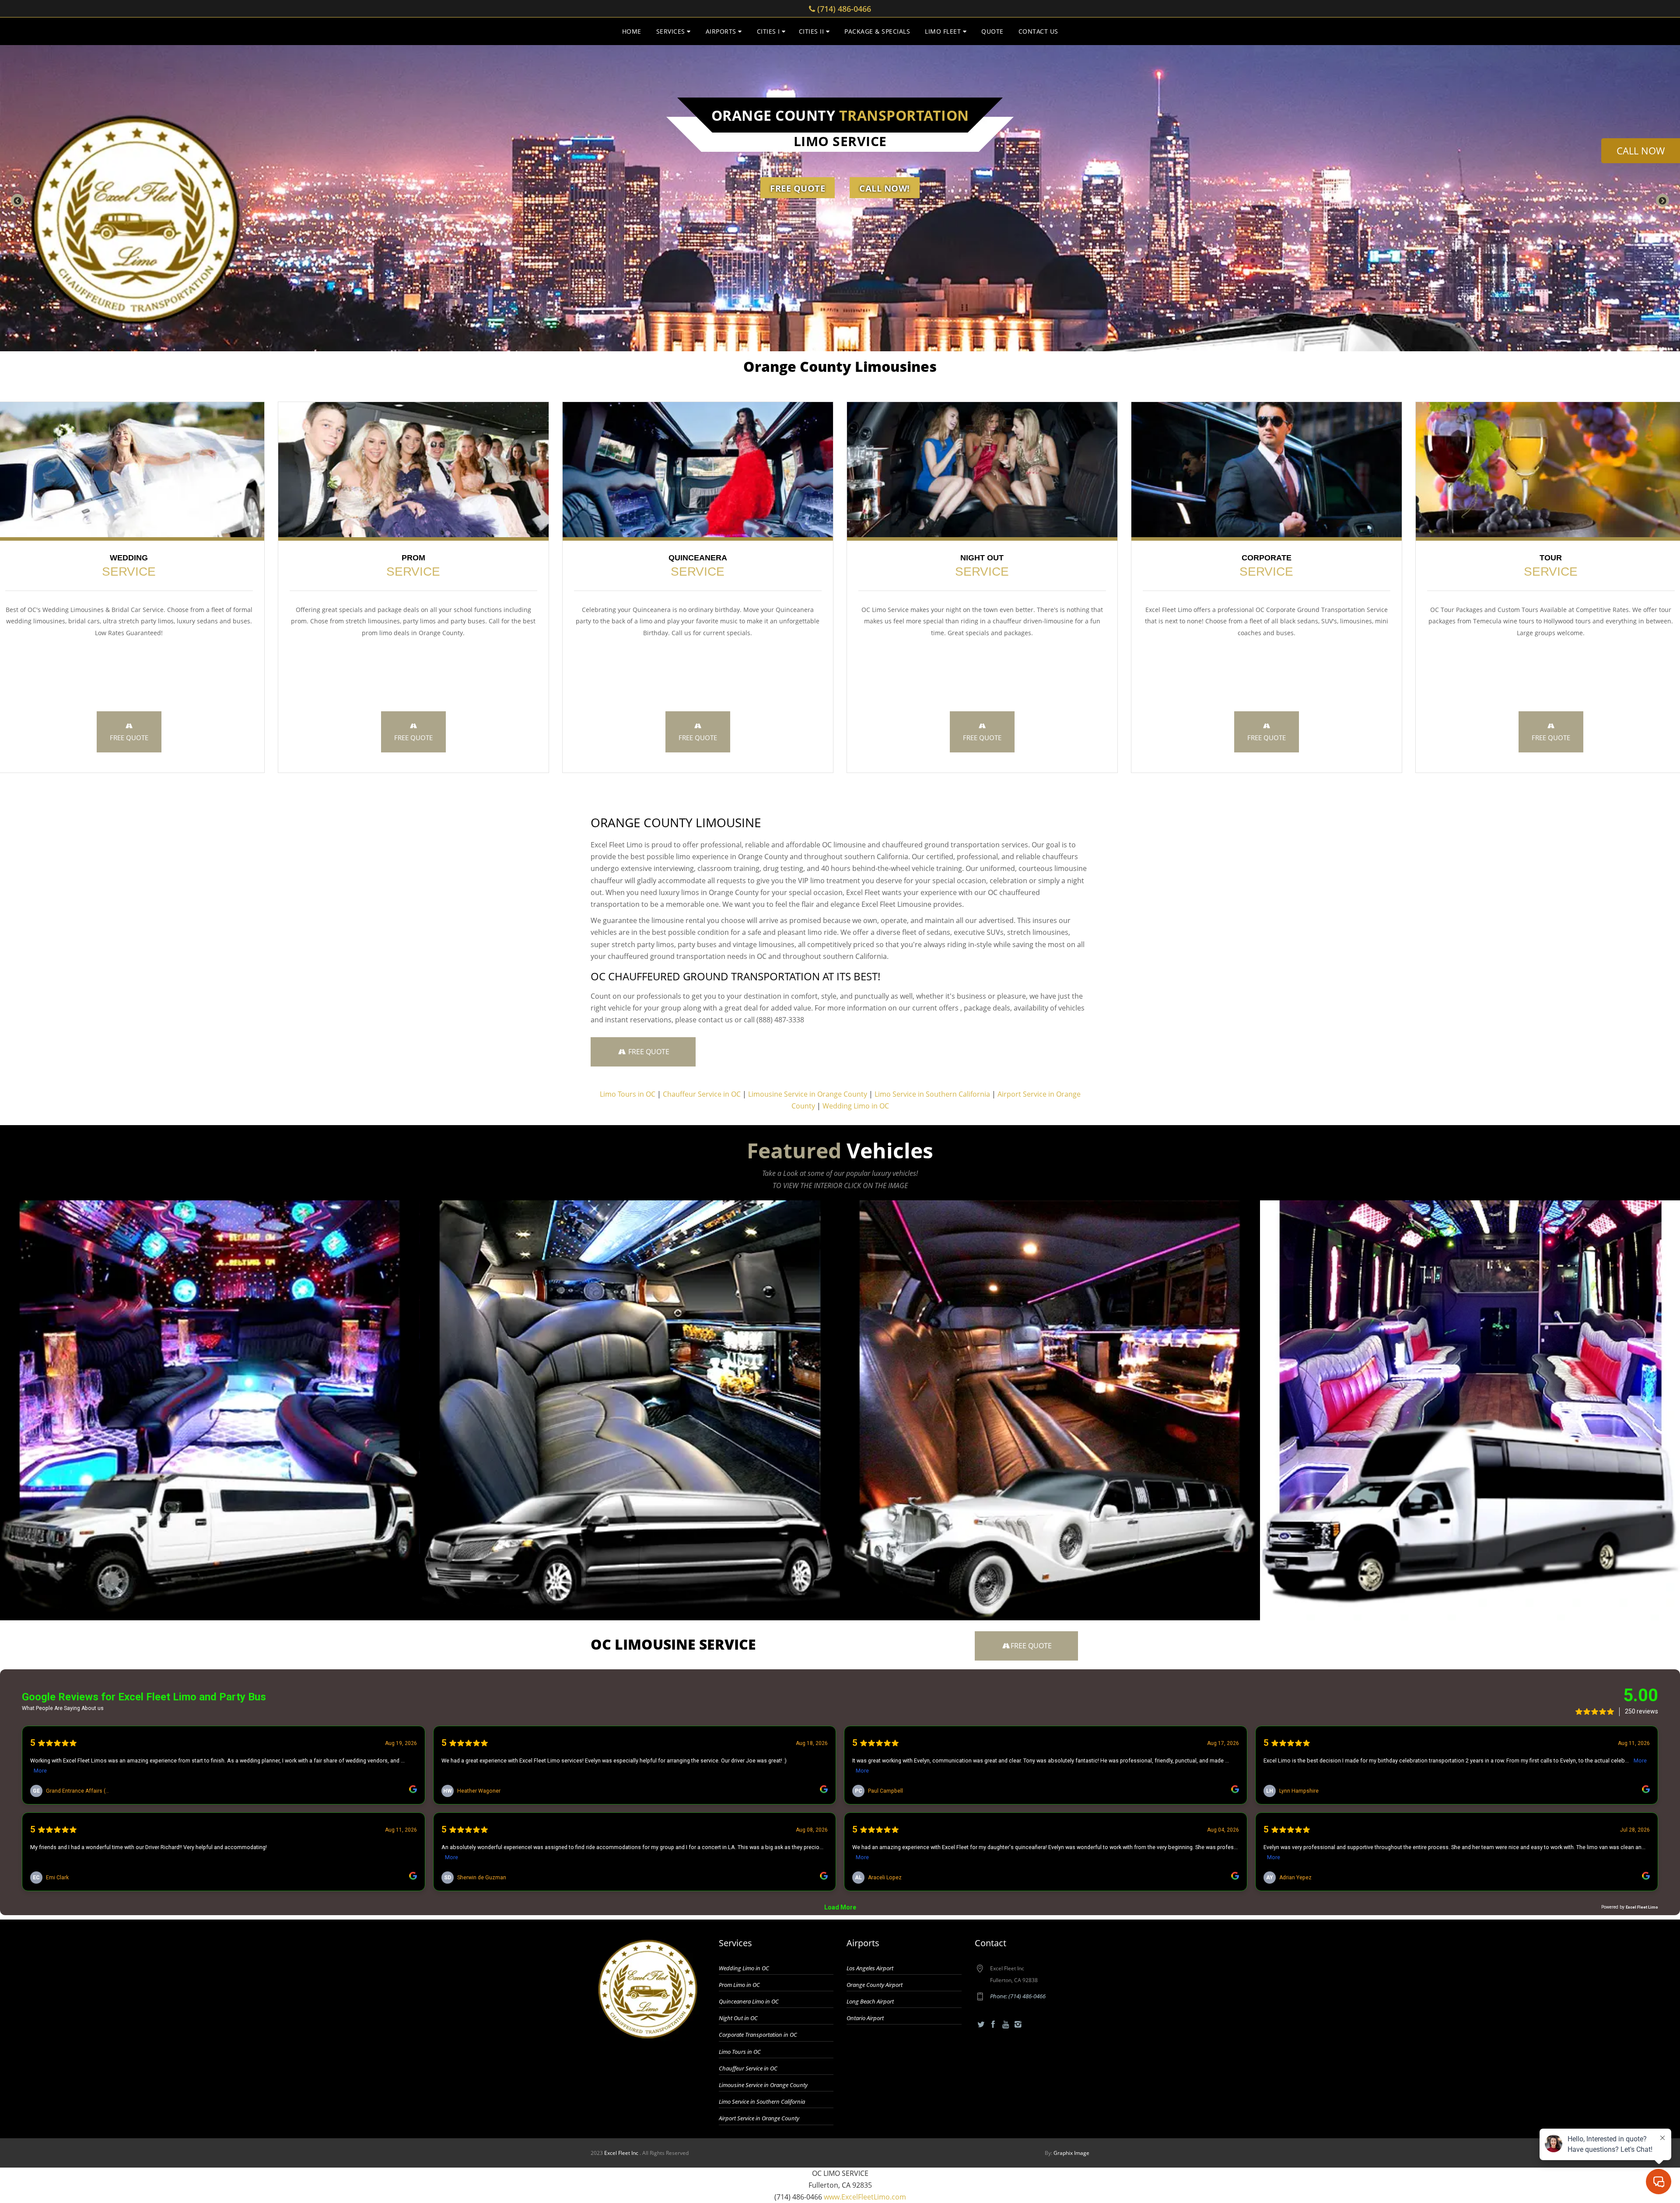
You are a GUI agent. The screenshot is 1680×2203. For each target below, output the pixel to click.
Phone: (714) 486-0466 (1018, 1996)
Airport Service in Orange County (759, 2118)
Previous (17, 200)
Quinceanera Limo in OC (749, 2001)
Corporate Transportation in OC (758, 2035)
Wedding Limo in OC (856, 1106)
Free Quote (798, 188)
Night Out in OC (738, 2018)
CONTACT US (1038, 31)
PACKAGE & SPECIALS (877, 31)
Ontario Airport (865, 2018)
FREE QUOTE (129, 738)
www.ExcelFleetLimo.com (865, 2197)
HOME (632, 31)
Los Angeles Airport (870, 1968)
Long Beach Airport (870, 2001)
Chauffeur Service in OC (702, 1094)
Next (1662, 200)
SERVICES (672, 31)
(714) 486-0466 (843, 9)
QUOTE (992, 31)
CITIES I (770, 31)
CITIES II (812, 31)
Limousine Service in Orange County (808, 1094)
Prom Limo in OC (739, 1985)
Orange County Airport (875, 1985)
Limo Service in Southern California (932, 1094)
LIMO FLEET (944, 31)
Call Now (1641, 150)
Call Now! (885, 188)
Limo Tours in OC (628, 1094)
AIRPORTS (722, 31)
